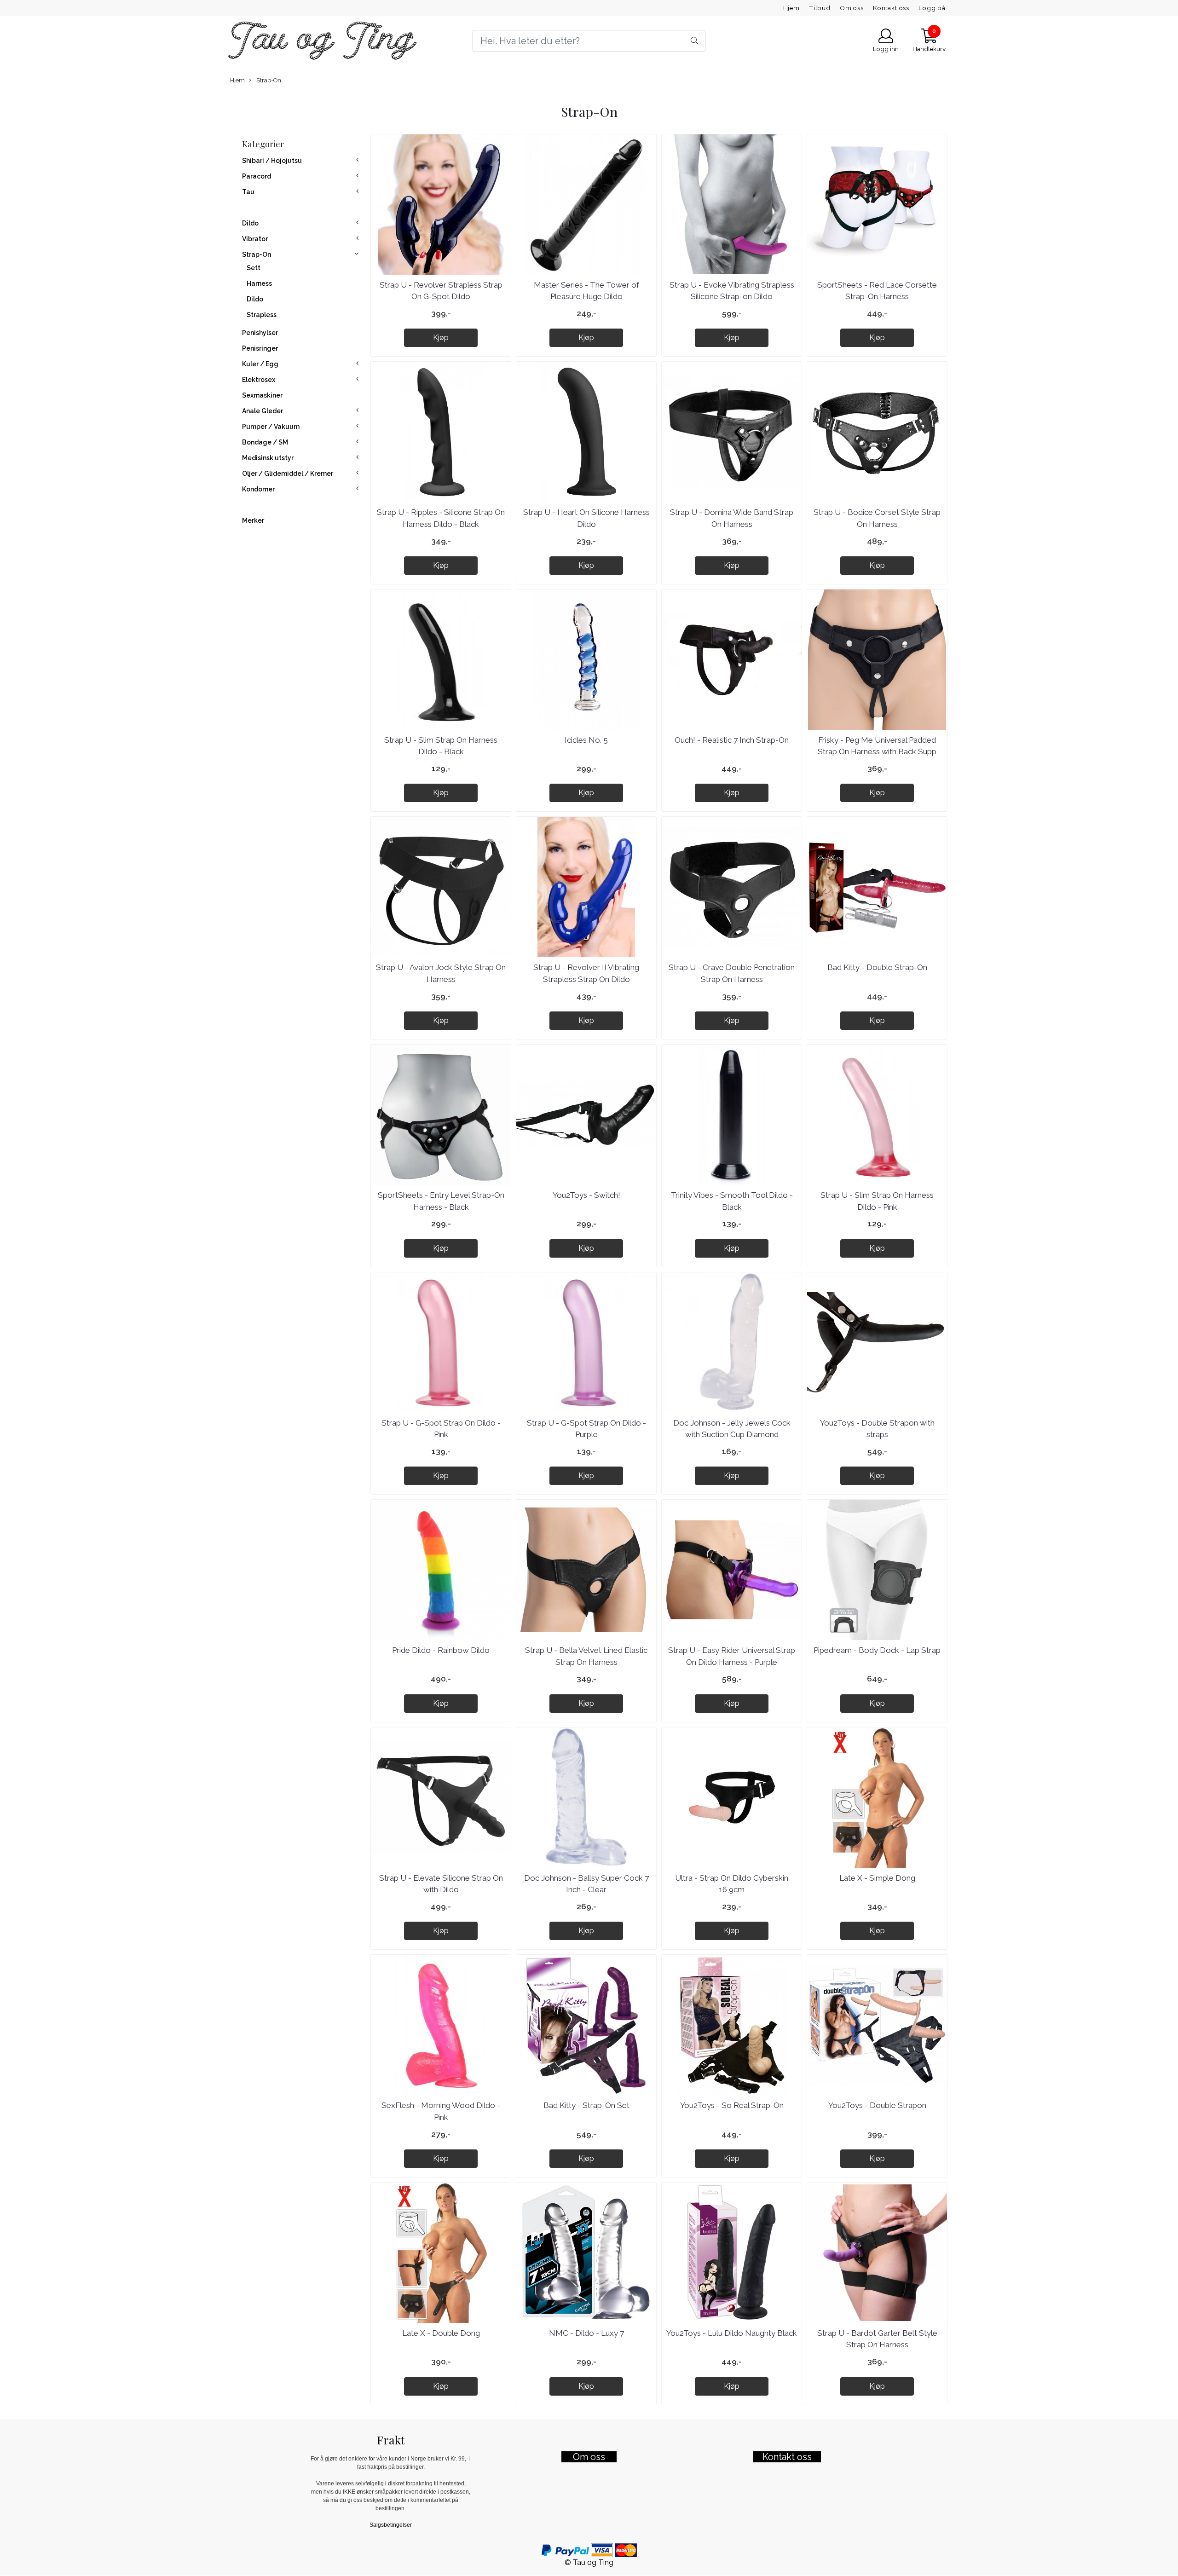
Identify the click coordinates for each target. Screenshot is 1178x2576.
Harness (259, 283)
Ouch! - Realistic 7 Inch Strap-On (732, 740)
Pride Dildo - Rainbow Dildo (441, 1650)
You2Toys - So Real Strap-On (732, 2105)
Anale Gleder (263, 411)
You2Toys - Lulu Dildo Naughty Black (732, 2333)
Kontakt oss (891, 8)
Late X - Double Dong (441, 2333)
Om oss (852, 8)
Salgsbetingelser (391, 2525)
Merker (253, 520)
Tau (248, 192)
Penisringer (260, 348)
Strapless (262, 315)
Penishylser (260, 333)
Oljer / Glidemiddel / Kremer (288, 474)
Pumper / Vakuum (271, 427)
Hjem (791, 8)
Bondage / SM (265, 442)
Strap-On (268, 80)
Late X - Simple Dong (877, 1878)
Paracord (257, 176)
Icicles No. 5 (586, 740)
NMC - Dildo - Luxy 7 (586, 2333)
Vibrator (255, 239)
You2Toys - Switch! (586, 1195)
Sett (254, 268)
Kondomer (258, 489)
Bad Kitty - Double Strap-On (877, 967)
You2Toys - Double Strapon (877, 2105)
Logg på (932, 8)
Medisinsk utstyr (268, 458)
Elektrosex (259, 380)
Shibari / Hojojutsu (272, 161)
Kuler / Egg (260, 364)
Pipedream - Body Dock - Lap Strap (877, 1650)
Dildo (250, 223)
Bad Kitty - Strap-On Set (586, 2105)
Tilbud (820, 8)
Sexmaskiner (262, 395)
